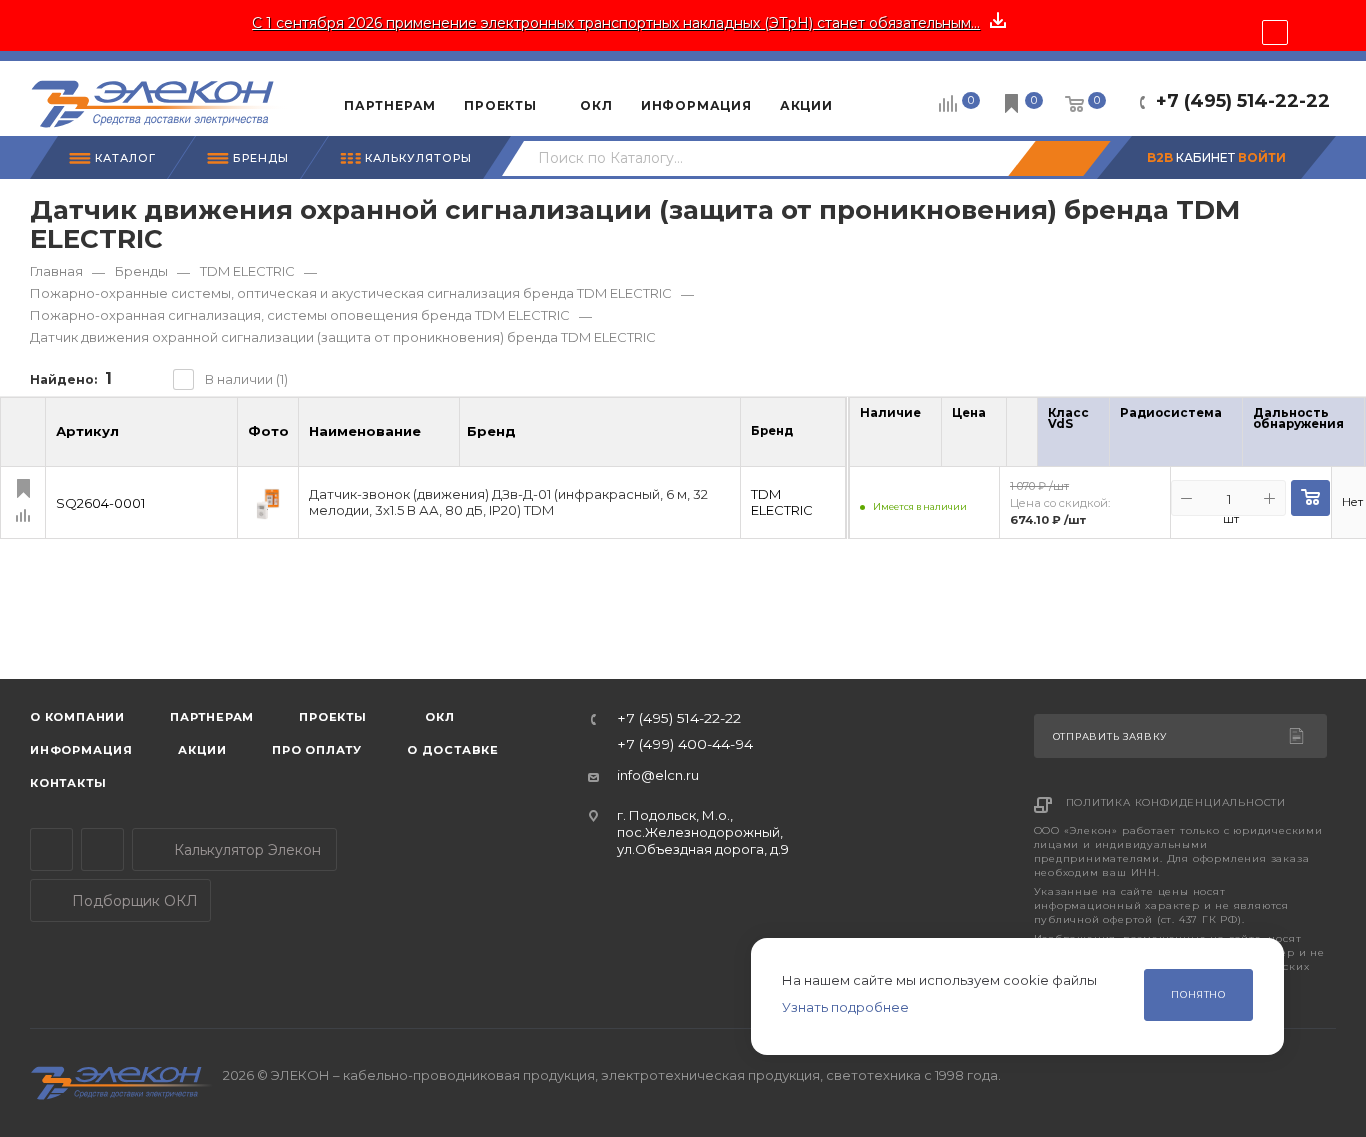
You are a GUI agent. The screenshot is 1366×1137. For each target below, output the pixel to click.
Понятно (1198, 994)
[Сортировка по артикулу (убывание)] (220, 440)
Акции (202, 750)
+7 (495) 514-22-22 (1243, 101)
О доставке (453, 750)
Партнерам (212, 717)
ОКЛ (438, 717)
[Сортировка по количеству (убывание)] (914, 436)
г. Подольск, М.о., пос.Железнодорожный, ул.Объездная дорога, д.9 (703, 832)
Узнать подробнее (845, 1007)
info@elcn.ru (658, 775)
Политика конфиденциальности (1176, 802)
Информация (81, 750)
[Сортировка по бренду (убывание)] (537, 440)
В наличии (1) (246, 379)
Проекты (333, 717)
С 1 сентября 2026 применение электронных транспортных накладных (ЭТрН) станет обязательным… (616, 23)
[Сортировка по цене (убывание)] (979, 436)
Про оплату (317, 750)
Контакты (68, 783)
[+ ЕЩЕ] (877, 98)
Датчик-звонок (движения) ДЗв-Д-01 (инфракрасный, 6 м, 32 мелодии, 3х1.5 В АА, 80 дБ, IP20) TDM (508, 502)
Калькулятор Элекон (245, 850)
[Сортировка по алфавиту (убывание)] (442, 440)
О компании (77, 717)
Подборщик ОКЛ (133, 901)
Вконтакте (102, 849)
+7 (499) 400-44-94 (685, 745)
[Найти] (1059, 158)
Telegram (51, 849)
